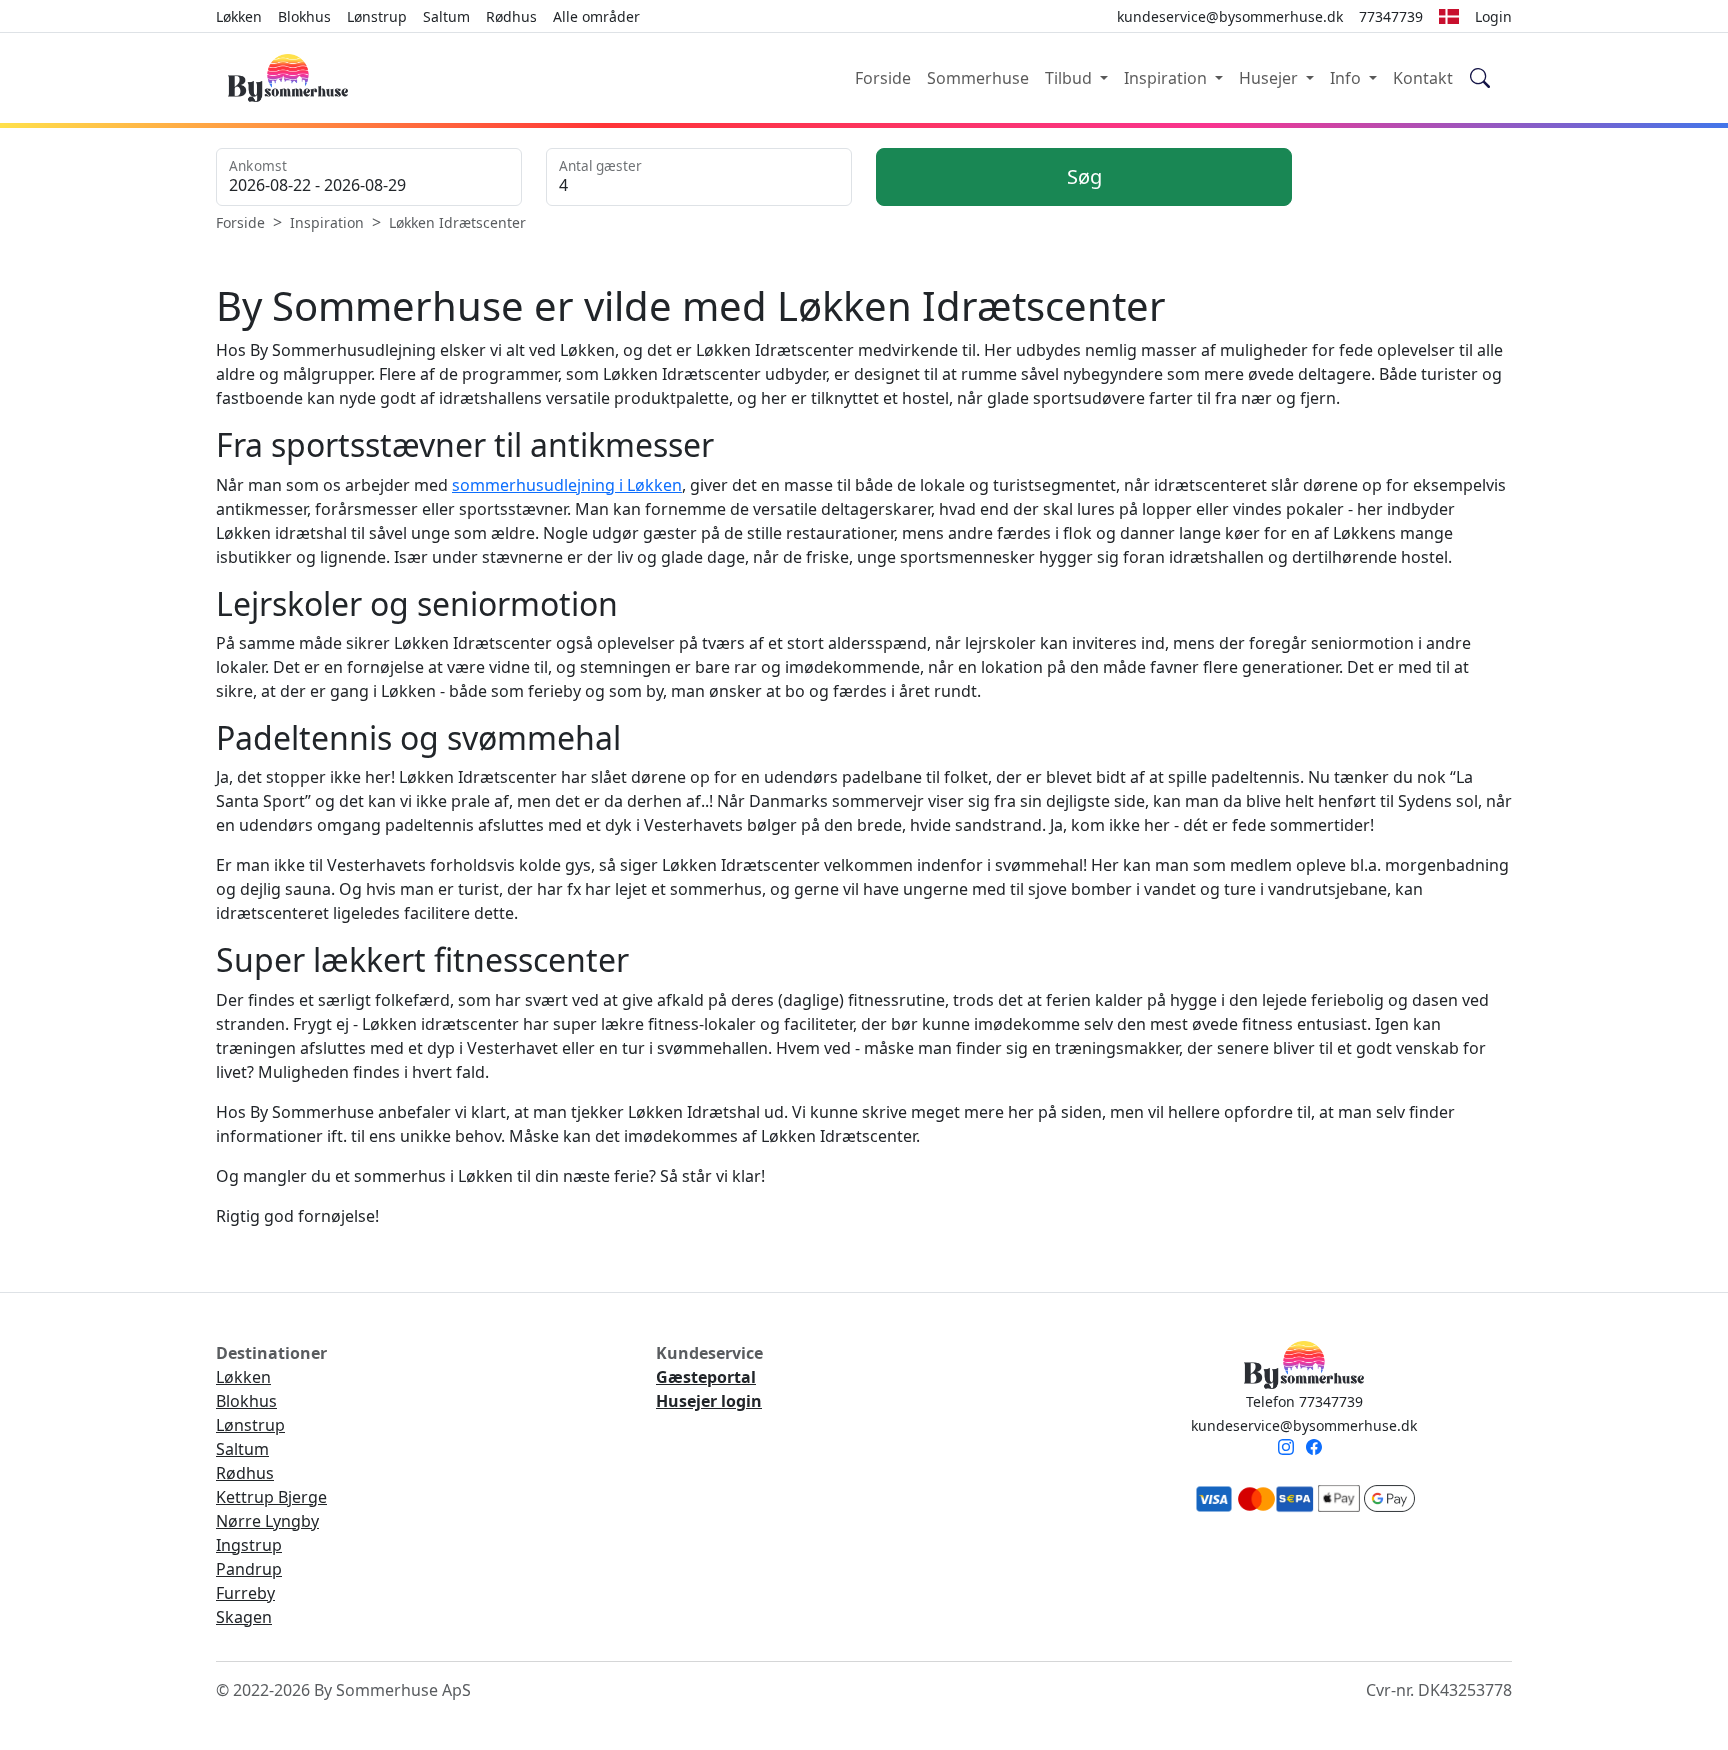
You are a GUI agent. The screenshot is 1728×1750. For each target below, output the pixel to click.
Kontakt (1423, 78)
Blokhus (304, 16)
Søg (1084, 176)
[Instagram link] (1290, 1449)
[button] (1449, 16)
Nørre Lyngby (267, 1521)
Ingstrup (249, 1545)
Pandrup (249, 1569)
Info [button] (1347, 78)
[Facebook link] (1318, 1449)
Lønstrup (377, 16)
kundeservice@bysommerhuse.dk (1304, 1425)
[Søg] (1480, 78)
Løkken (239, 16)
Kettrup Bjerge (271, 1497)
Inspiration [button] (1167, 78)
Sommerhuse (978, 78)
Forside (883, 78)
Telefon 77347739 (1304, 1401)
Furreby (245, 1593)
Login (1493, 16)
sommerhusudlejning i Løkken (567, 485)
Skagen (244, 1617)
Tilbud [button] (1070, 78)
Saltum (446, 16)
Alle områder (596, 16)
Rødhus (511, 16)
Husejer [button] (1270, 78)
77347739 (1391, 16)
